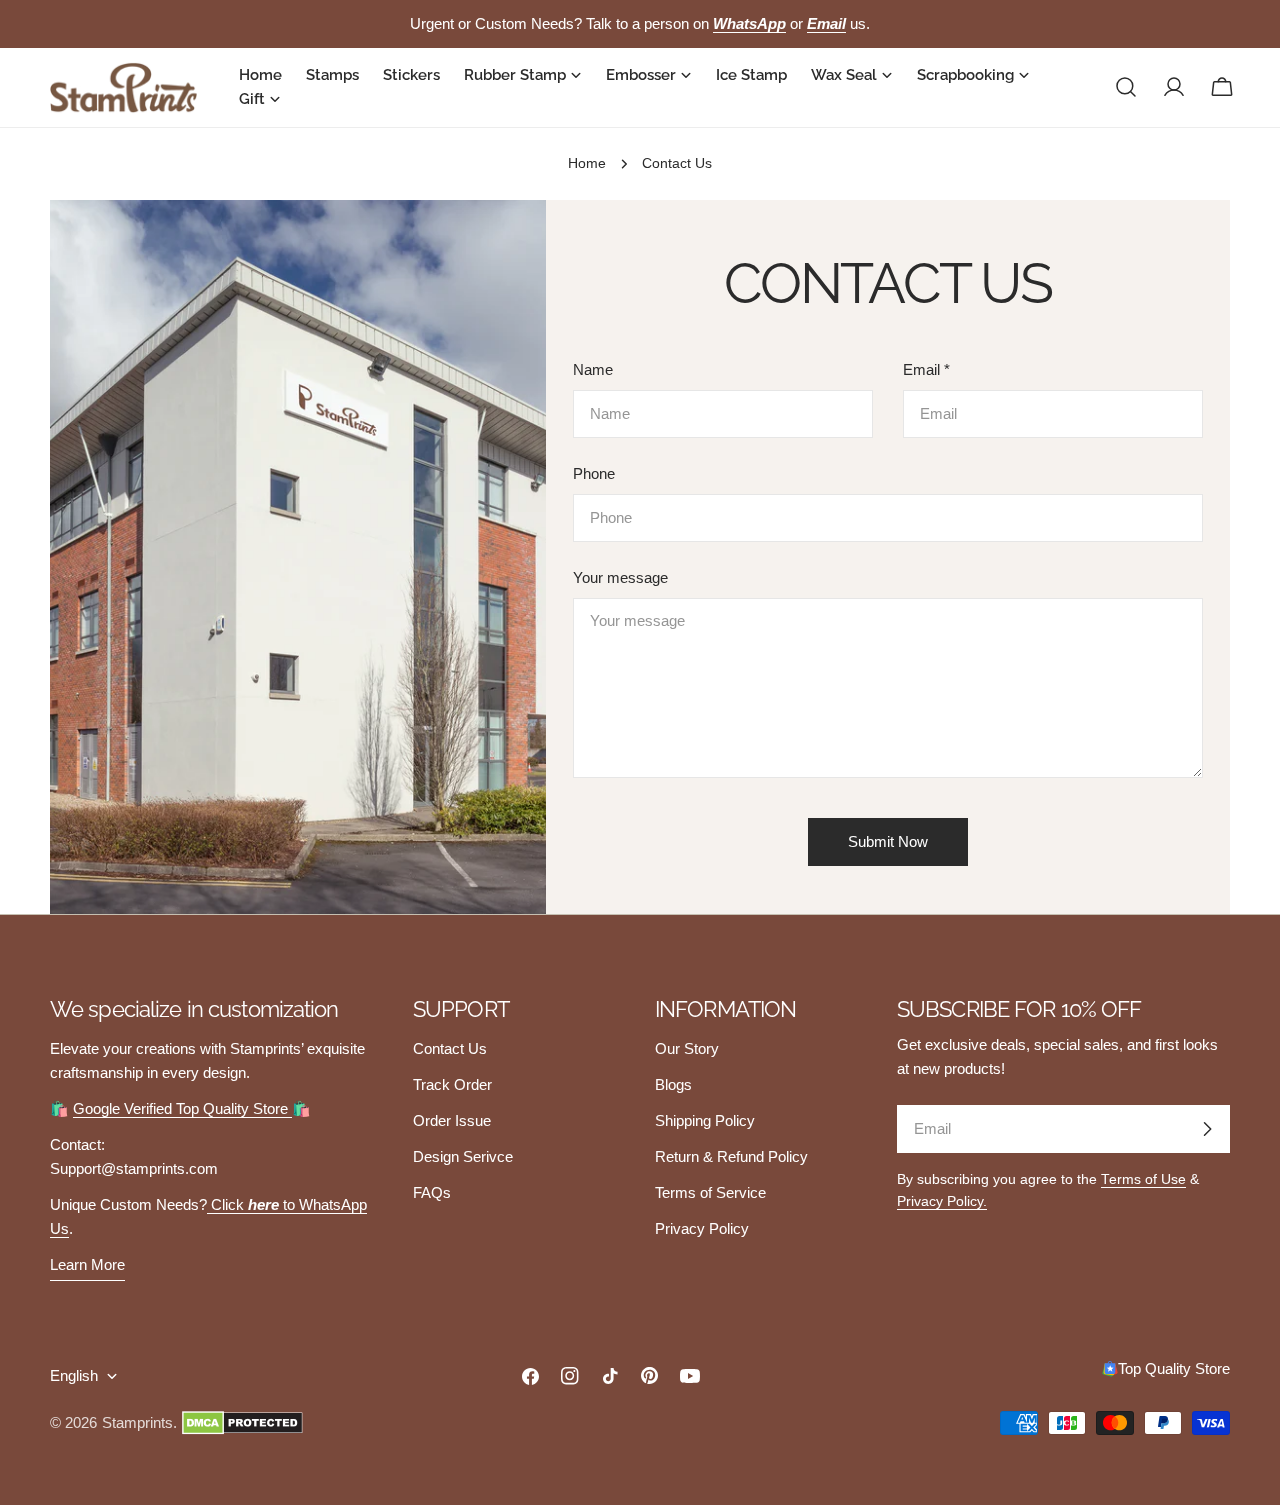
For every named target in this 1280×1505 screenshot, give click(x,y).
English (74, 1375)
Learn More (87, 1264)
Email (926, 369)
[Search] (1126, 87)
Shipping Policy (705, 1120)
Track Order (452, 1084)
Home (587, 163)
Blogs (673, 1084)
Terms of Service (710, 1192)
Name (593, 369)
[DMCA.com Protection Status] (242, 1423)
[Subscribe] (1207, 1129)
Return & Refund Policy (731, 1156)
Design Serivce (463, 1156)
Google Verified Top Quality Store (182, 1108)
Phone (594, 473)
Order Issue (452, 1120)
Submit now (888, 841)
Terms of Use (1143, 1179)
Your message (620, 577)
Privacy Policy (702, 1228)
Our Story (687, 1048)
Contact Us (450, 1048)
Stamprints (137, 1422)
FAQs (432, 1192)
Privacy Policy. (942, 1201)
